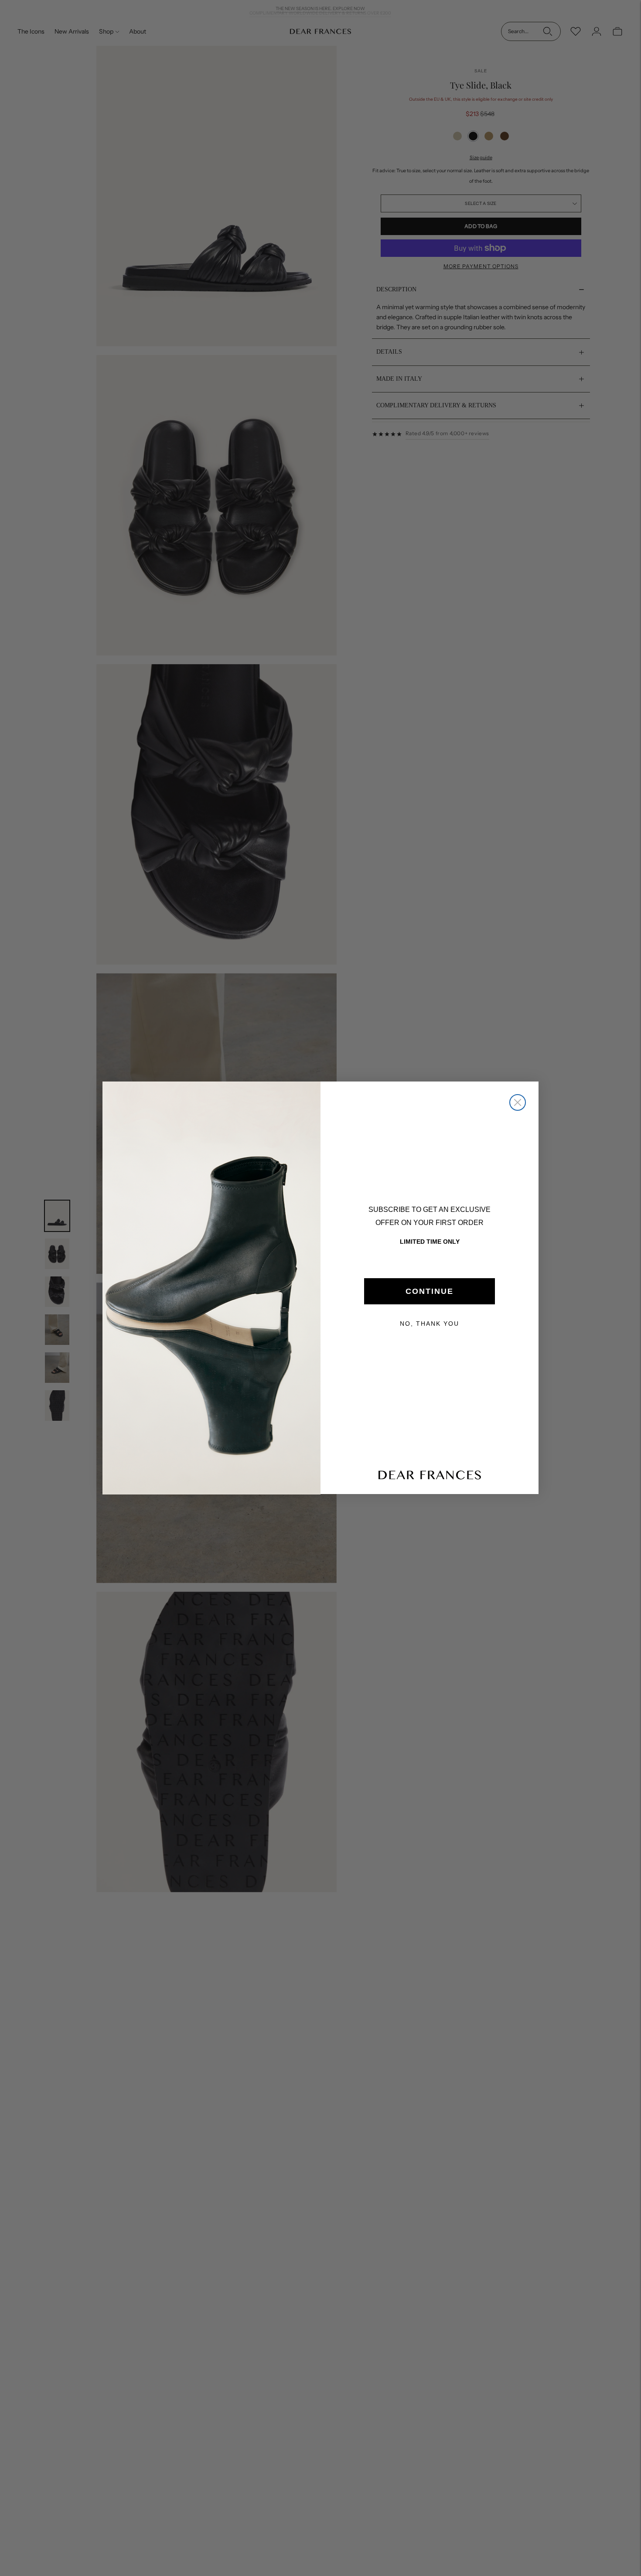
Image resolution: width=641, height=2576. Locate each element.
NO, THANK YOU (430, 1324)
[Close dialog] (518, 1102)
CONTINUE (430, 1291)
